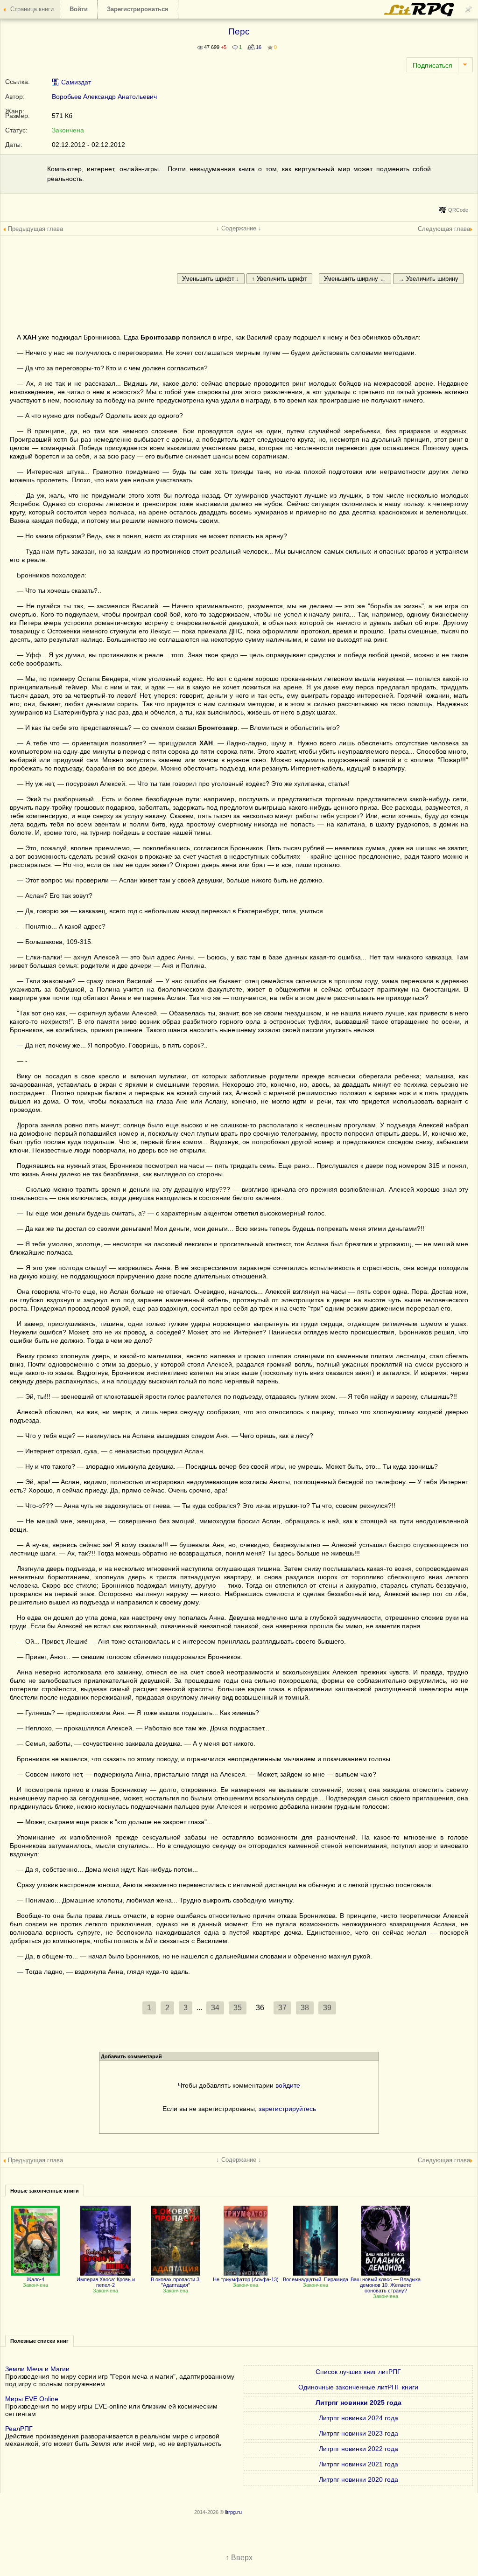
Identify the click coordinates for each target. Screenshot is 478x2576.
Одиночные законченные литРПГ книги (358, 2387)
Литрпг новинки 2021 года (358, 2464)
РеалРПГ (19, 2429)
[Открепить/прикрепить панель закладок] (469, 9)
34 (215, 2008)
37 (282, 2008)
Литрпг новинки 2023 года (358, 2433)
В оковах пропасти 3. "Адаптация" (176, 2282)
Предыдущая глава (35, 229)
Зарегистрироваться (138, 9)
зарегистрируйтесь (287, 2109)
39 (327, 2008)
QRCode (458, 210)
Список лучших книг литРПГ (358, 2372)
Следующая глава (444, 229)
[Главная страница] (420, 14)
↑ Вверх (239, 2558)
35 (238, 2008)
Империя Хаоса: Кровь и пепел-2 (106, 2282)
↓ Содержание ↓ (239, 228)
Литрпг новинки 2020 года (358, 2479)
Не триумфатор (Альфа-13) (246, 2279)
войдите (288, 2085)
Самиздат (75, 82)
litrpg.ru (233, 2512)
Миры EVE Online (32, 2399)
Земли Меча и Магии (37, 2369)
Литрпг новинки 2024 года (358, 2418)
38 (305, 2008)
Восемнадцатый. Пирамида (316, 2279)
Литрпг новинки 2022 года (358, 2449)
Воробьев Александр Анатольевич (104, 97)
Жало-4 (35, 2279)
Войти (79, 9)
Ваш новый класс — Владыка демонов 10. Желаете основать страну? (386, 2285)
